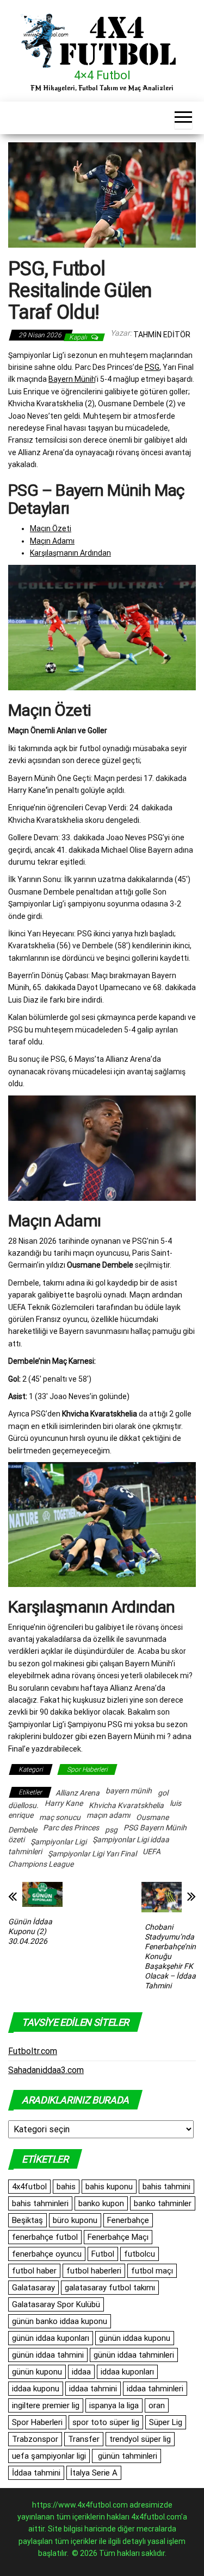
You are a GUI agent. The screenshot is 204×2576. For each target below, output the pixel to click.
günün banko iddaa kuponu (60, 2321)
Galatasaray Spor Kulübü (56, 2304)
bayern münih (129, 1791)
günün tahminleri (126, 2456)
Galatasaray (33, 2288)
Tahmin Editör (162, 335)
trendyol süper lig (140, 2439)
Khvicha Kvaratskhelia (126, 1805)
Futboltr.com (33, 2051)
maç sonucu (60, 1817)
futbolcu (140, 2254)
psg (111, 1830)
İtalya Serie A (94, 2473)
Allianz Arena (78, 1793)
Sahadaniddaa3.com (46, 2070)
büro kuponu (75, 2220)
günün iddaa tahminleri (134, 2355)
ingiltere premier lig (46, 2405)
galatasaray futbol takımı (110, 2288)
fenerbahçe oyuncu (47, 2254)
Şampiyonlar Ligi (58, 1842)
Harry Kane (64, 1803)
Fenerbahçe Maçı (118, 2237)
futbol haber (34, 2271)
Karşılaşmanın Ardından (70, 553)
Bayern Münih (72, 379)
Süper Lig (166, 2422)
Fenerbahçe (128, 2220)
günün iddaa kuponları (51, 2338)
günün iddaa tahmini (48, 2355)
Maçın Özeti (51, 528)
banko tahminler (163, 2203)
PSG (152, 367)
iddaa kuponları (127, 2372)
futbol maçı (152, 2271)
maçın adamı (108, 1815)
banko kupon (101, 2203)
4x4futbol (29, 2187)
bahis (66, 2187)
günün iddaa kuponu (135, 2338)
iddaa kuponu (36, 2389)
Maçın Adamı (52, 541)
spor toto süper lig (106, 2422)
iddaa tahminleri (155, 2389)
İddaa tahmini (36, 2473)
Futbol (103, 2254)
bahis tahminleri (40, 2203)
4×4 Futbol (102, 75)
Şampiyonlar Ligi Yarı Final (92, 1854)
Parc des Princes (71, 1828)
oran (157, 2405)
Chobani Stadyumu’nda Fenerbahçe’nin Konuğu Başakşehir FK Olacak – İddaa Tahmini (170, 1956)
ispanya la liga (114, 2405)
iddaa (81, 2372)
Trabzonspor (35, 2439)
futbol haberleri (94, 2271)
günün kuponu (37, 2372)
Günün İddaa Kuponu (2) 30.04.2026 (30, 1931)
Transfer (84, 2439)
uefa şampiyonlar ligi (49, 2456)
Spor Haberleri (87, 1769)
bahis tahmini (166, 2187)
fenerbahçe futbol (45, 2237)
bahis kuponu (109, 2187)
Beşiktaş (27, 2220)
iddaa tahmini (93, 2389)
